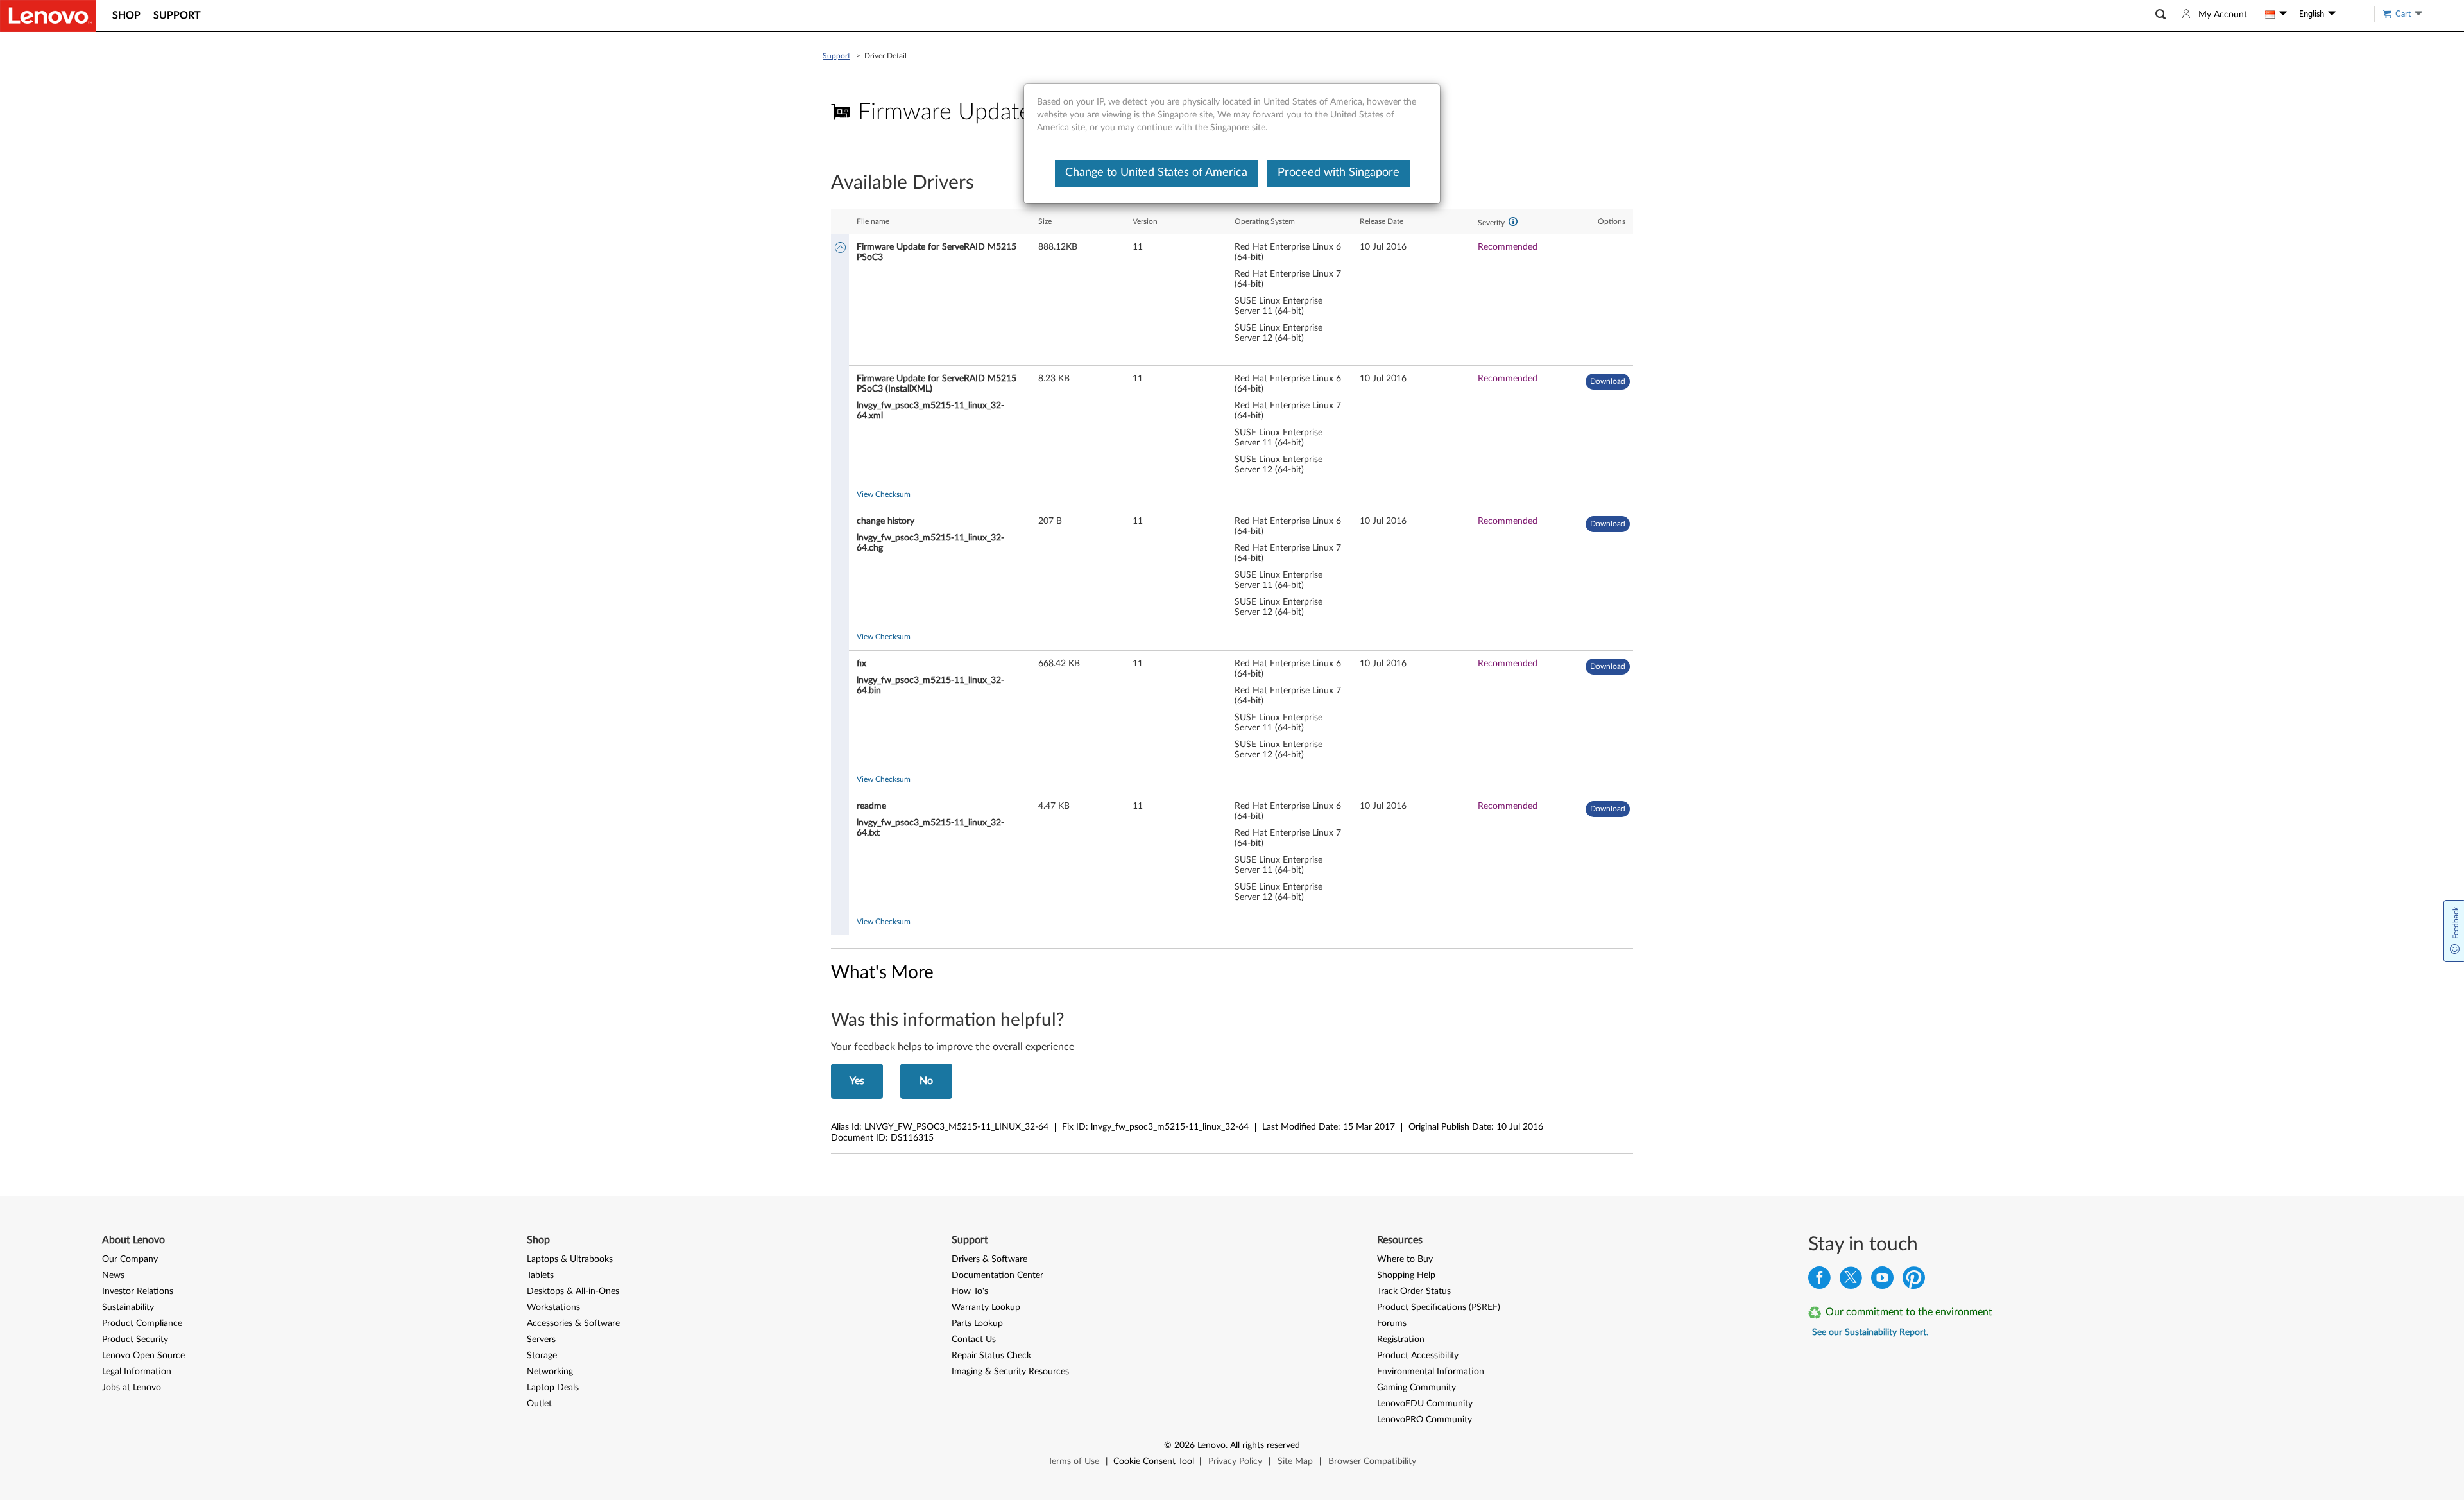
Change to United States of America (1156, 173)
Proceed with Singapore (1339, 173)
